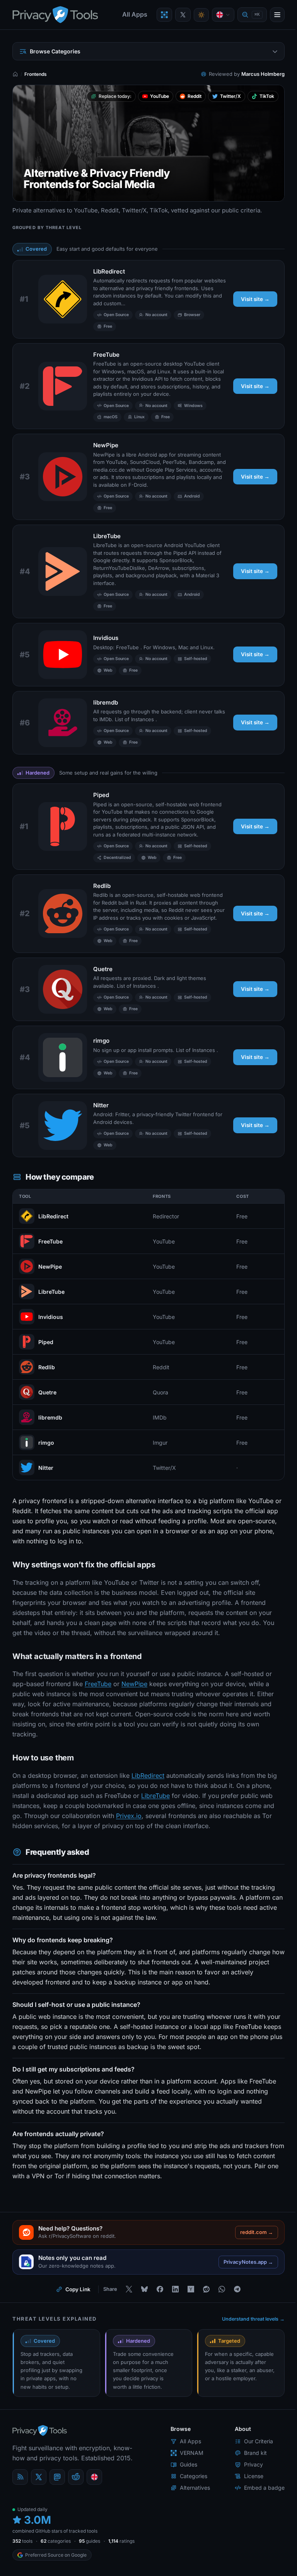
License (254, 2476)
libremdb (106, 702)
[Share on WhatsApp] (222, 2289)
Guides (189, 2464)
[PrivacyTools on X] (183, 15)
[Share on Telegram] (237, 2289)
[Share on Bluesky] (144, 2289)
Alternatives (195, 2488)
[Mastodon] (57, 2477)
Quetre (103, 969)
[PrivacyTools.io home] (55, 15)
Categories (194, 2476)
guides (90, 2541)
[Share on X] (129, 2289)
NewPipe (106, 445)
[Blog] (20, 2477)
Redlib (102, 886)
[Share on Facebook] (160, 2289)
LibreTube (107, 536)
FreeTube (106, 355)
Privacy (253, 2464)
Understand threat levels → (253, 2319)
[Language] (223, 15)
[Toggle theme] (201, 15)
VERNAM (192, 2453)
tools (22, 2541)
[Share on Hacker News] (191, 2289)
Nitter (101, 1105)
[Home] (15, 74)
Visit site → (255, 299)
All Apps (135, 14)
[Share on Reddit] (206, 2289)
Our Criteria (259, 2441)
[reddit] (76, 2477)
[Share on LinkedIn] (175, 2289)
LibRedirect (109, 271)
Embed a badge (264, 2488)
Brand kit (255, 2453)
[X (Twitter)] (39, 2477)
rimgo (101, 1041)
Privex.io (129, 1816)
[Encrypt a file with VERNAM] (164, 15)
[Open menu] (277, 15)
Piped (101, 795)
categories (56, 2541)
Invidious (106, 638)
